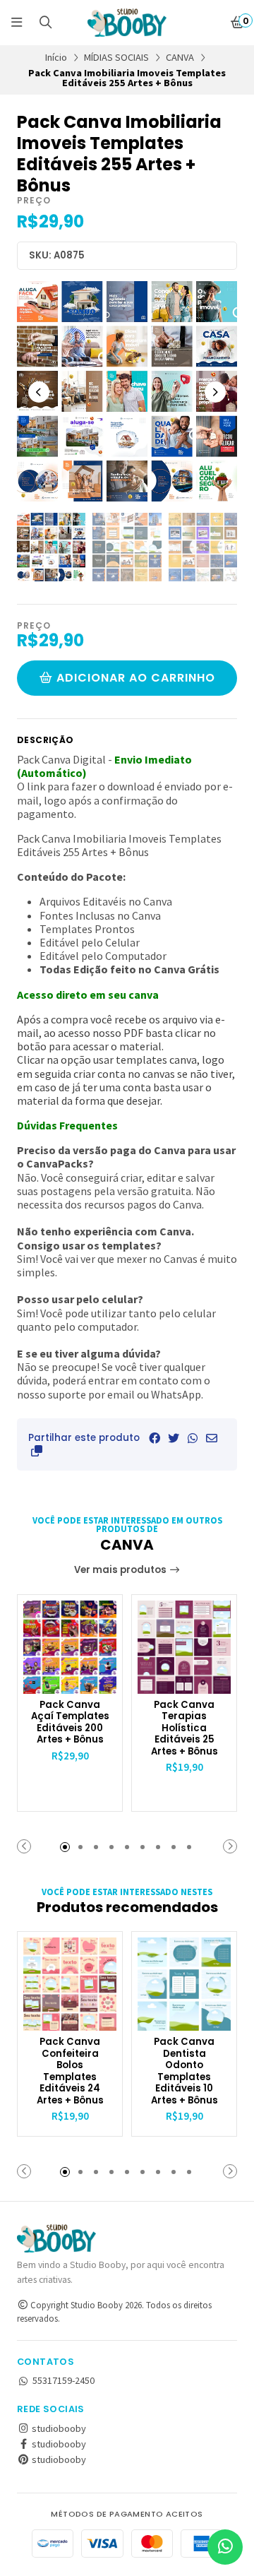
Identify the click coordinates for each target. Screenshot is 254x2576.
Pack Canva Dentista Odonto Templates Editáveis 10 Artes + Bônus (185, 2071)
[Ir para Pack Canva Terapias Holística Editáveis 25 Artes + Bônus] (184, 1647)
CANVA (180, 57)
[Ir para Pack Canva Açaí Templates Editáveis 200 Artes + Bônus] (70, 1647)
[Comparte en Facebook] (155, 1438)
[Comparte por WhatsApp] (193, 1438)
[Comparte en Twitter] (174, 1438)
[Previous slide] (39, 392)
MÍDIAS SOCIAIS (116, 57)
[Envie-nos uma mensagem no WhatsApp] (225, 2547)
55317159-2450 (64, 2380)
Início (56, 57)
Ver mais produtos (121, 1570)
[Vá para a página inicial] (127, 23)
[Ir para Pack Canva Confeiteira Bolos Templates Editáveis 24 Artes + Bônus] (70, 1984)
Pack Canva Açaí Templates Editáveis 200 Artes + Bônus (70, 1723)
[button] (37, 1451)
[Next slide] (215, 392)
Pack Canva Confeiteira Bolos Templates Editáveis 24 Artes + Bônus (70, 2071)
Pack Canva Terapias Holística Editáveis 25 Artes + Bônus (185, 1729)
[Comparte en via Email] (212, 1438)
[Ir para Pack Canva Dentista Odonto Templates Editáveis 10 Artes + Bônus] (184, 1984)
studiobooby (58, 2428)
